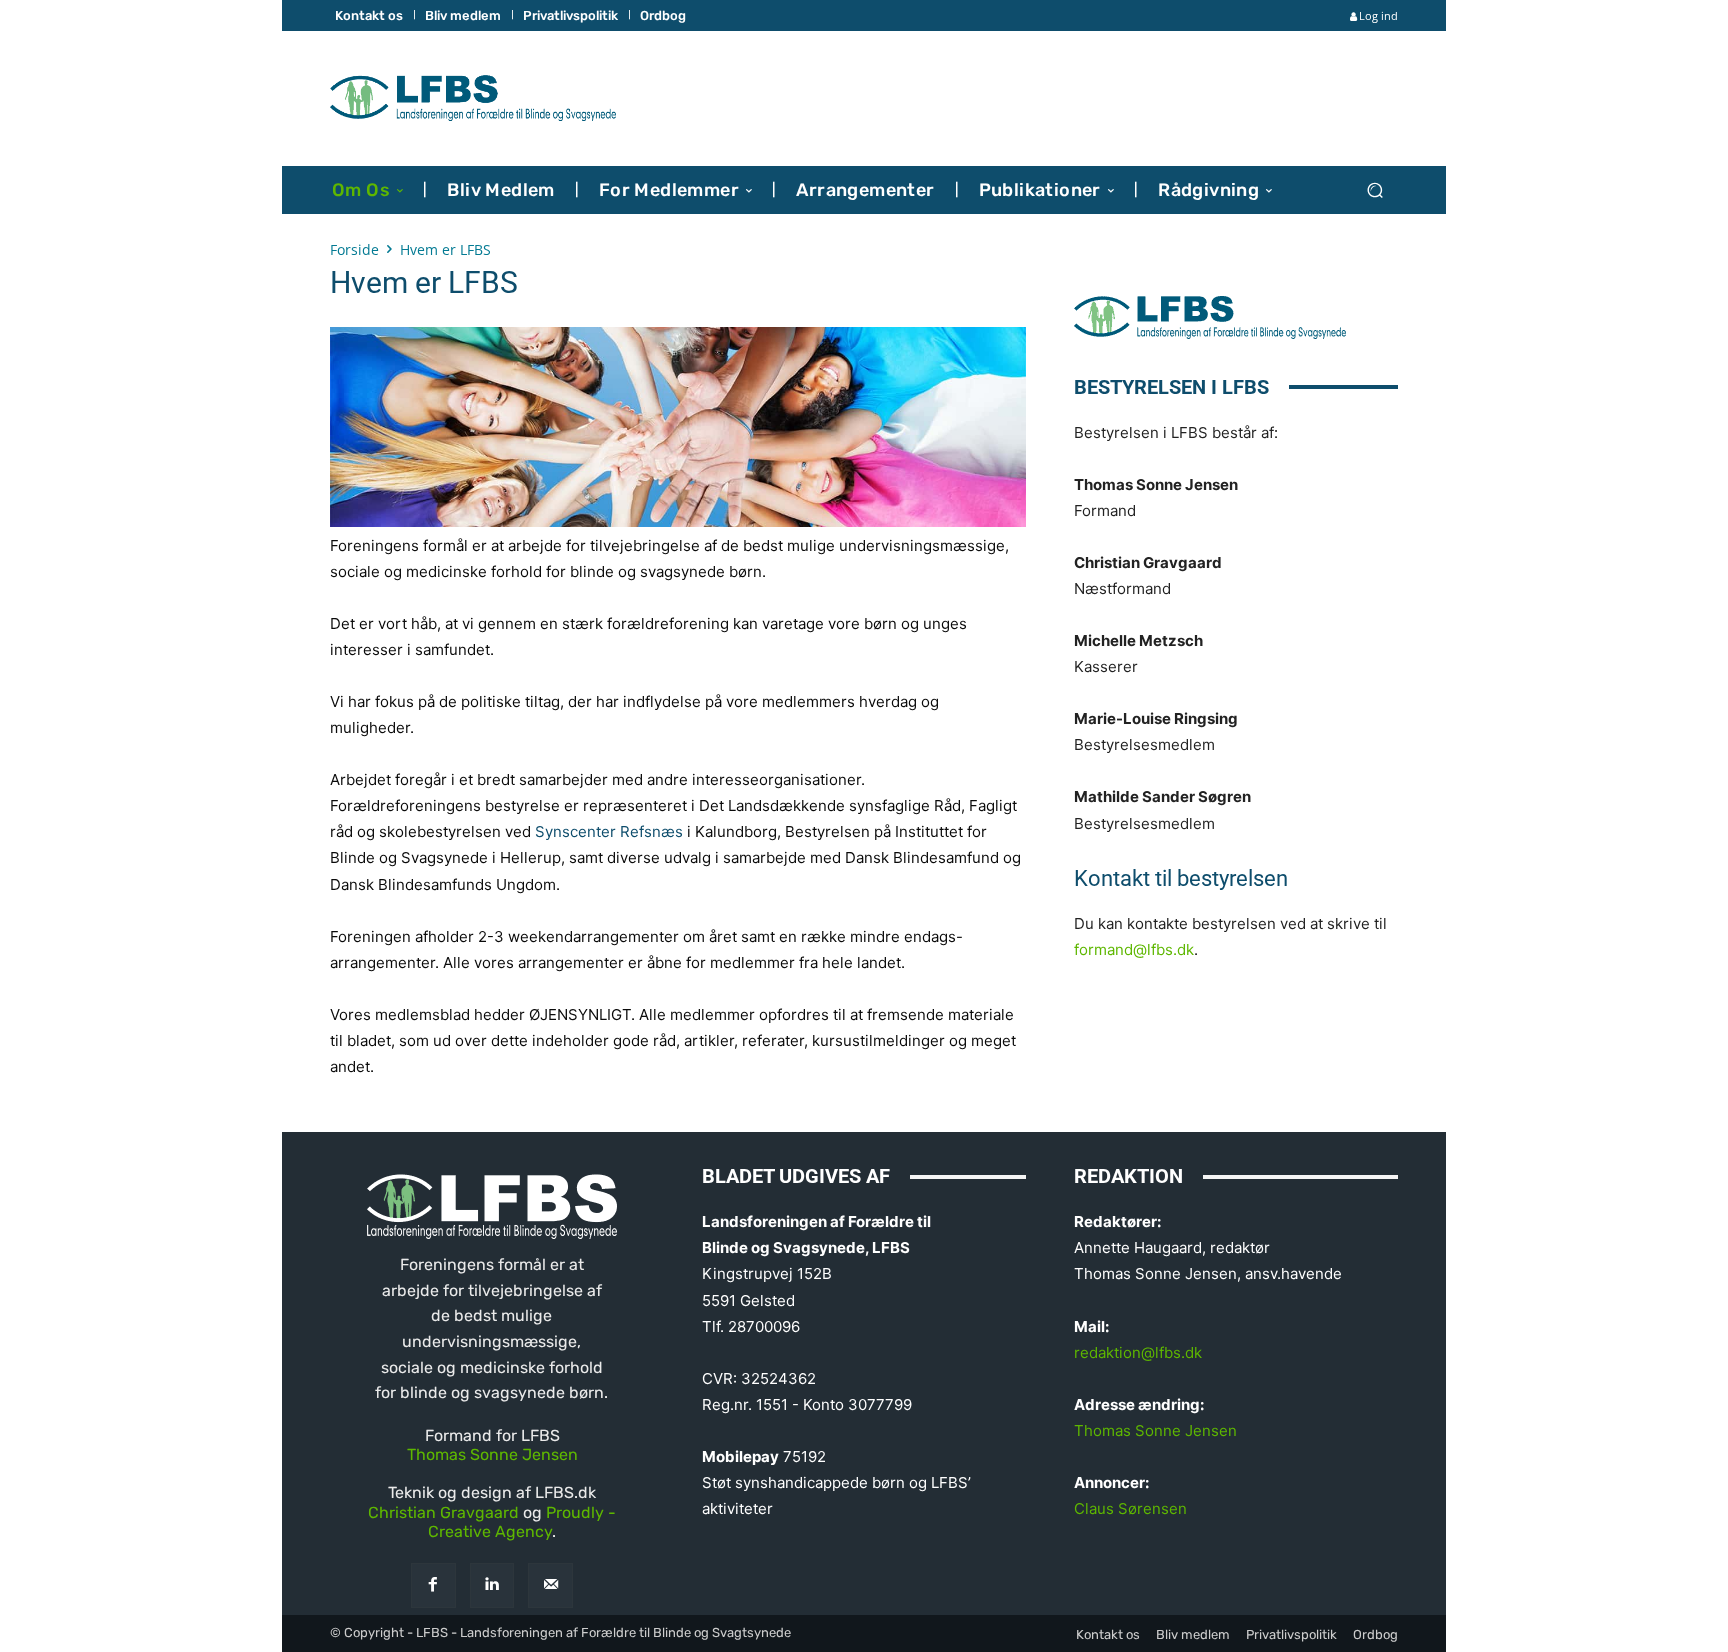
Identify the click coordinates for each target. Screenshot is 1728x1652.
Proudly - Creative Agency (522, 1522)
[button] (1374, 189)
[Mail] (550, 1585)
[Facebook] (433, 1585)
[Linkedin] (492, 1585)
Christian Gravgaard (443, 1512)
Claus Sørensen (1130, 1508)
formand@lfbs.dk (1134, 949)
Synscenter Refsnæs (609, 831)
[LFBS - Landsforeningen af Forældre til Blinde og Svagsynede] (473, 98)
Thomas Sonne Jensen (492, 1454)
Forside (354, 249)
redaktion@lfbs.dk (1138, 1352)
